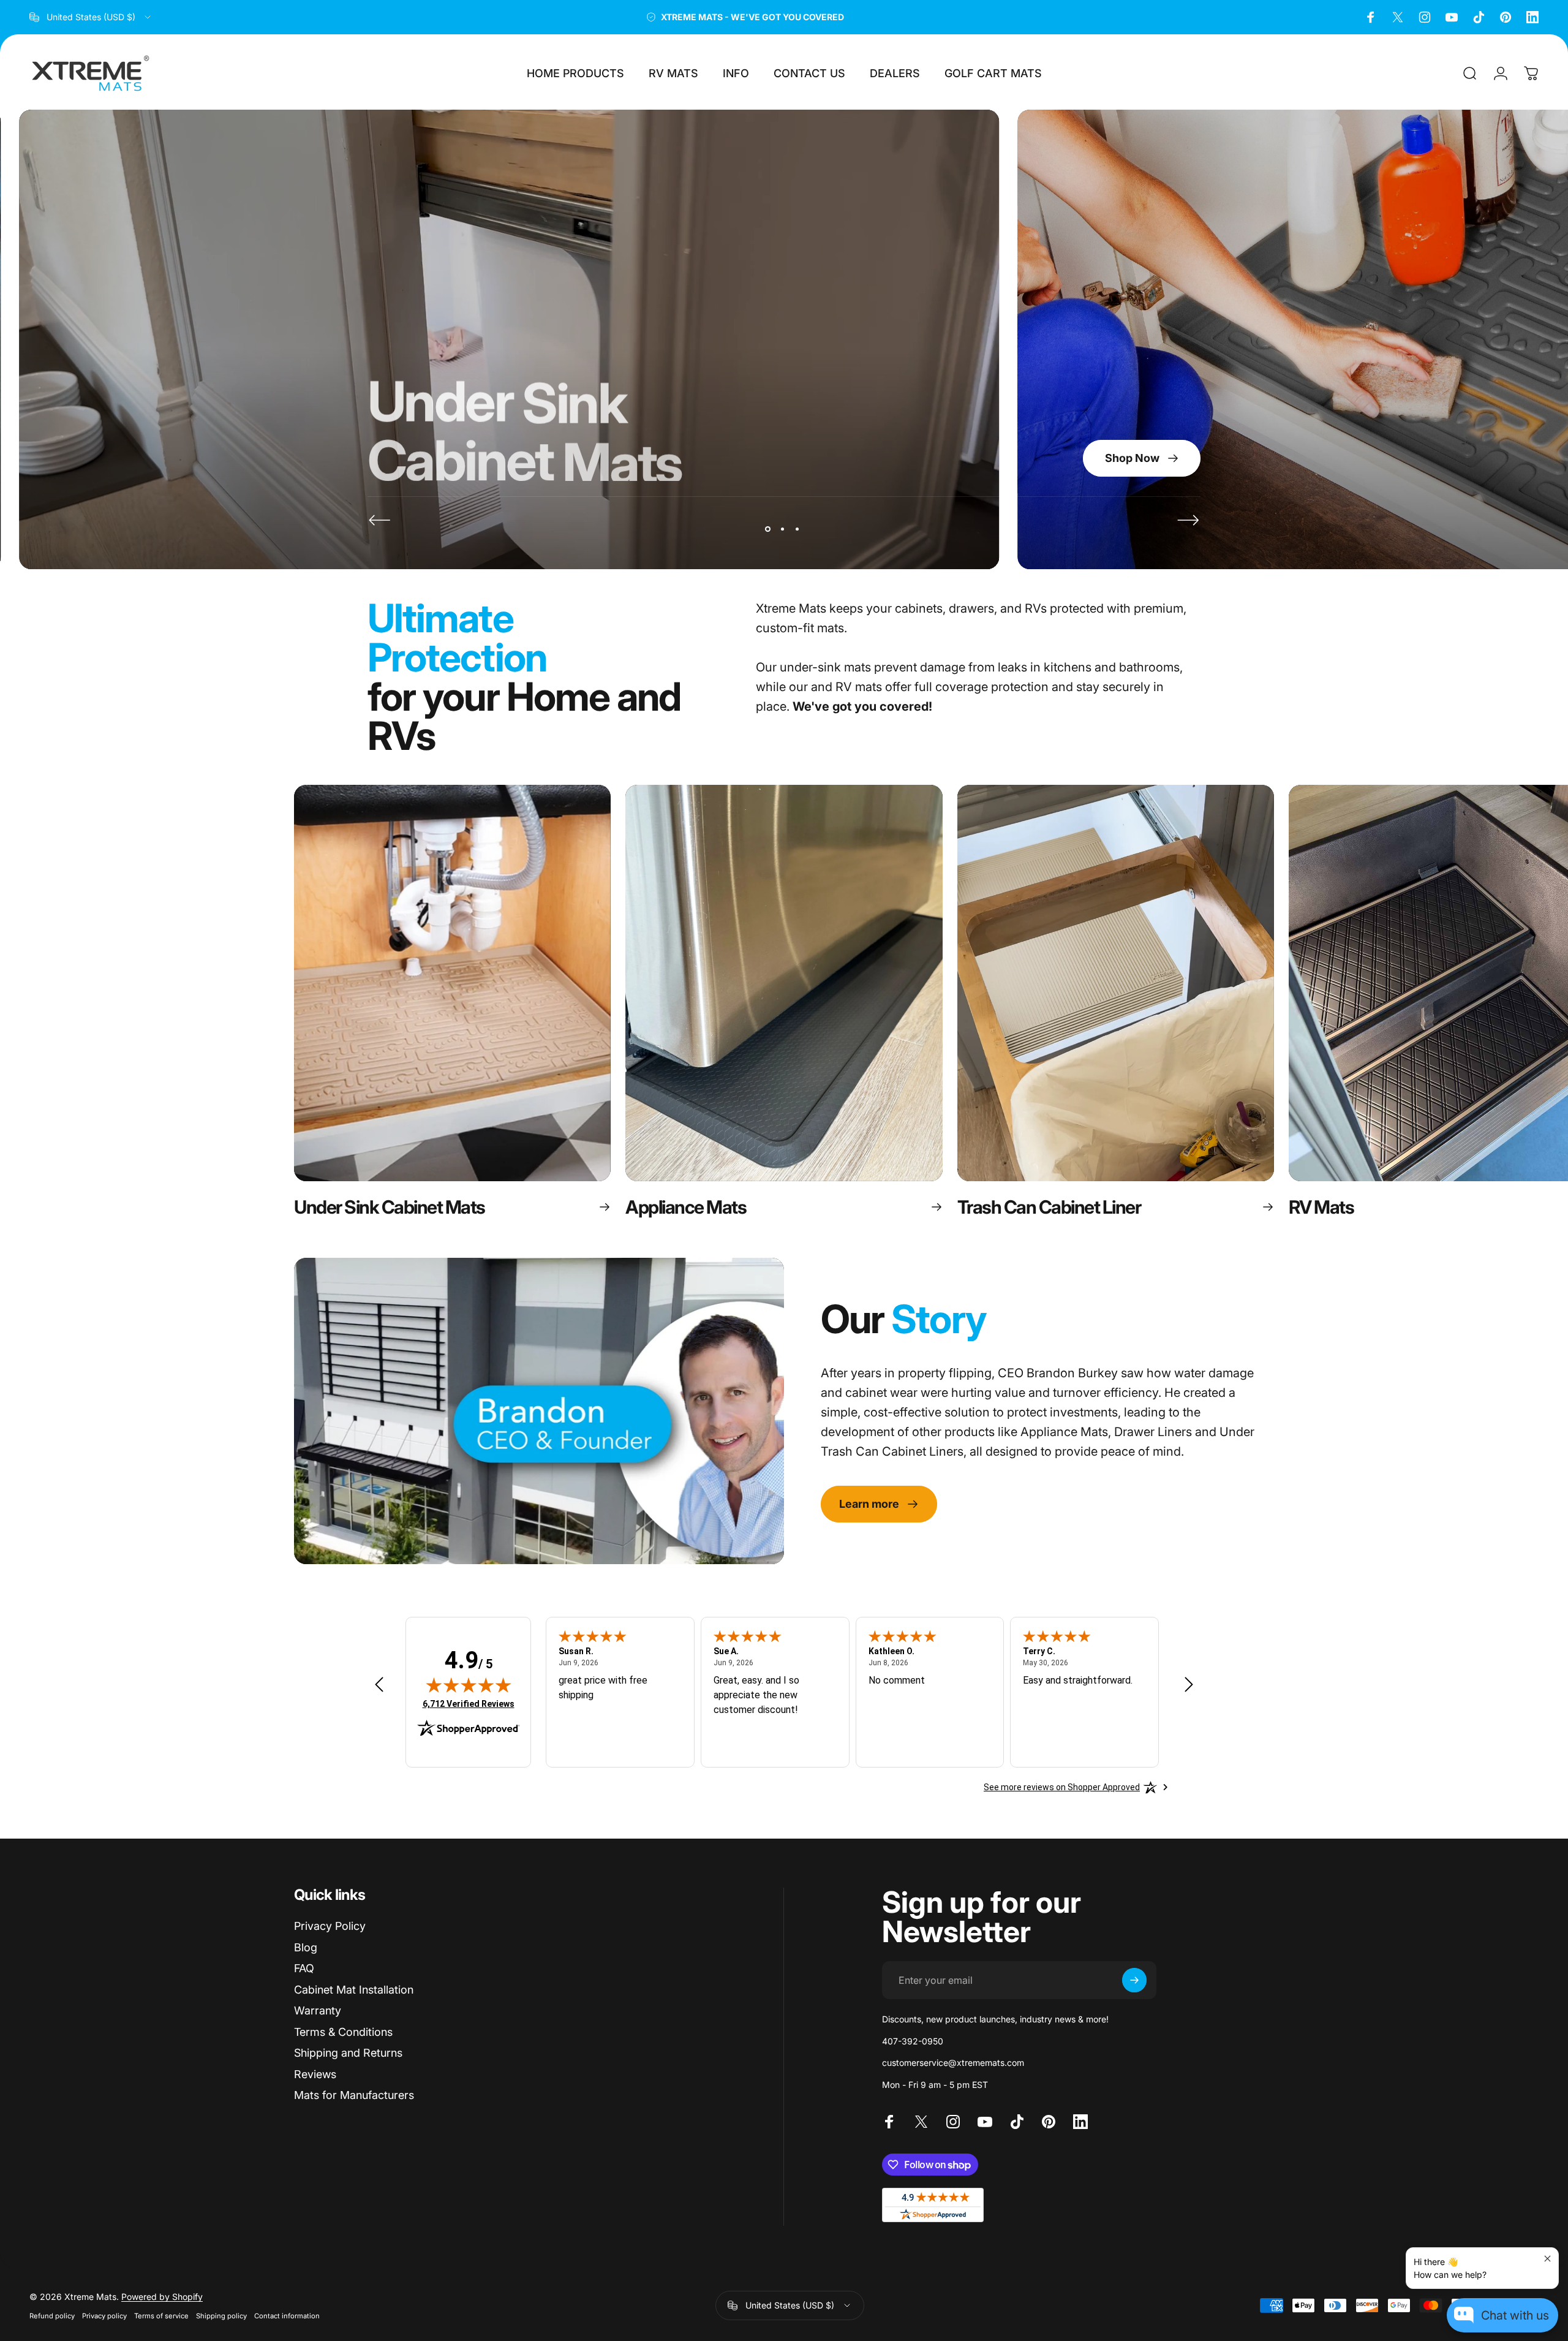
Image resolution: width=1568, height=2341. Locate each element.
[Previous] (380, 520)
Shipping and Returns (348, 2053)
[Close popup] (1547, 2259)
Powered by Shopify (162, 2297)
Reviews (315, 2074)
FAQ (304, 1968)
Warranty (318, 2010)
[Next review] (1189, 1685)
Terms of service (161, 2316)
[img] (469, 1685)
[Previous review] (379, 1685)
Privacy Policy (330, 1926)
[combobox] (91, 17)
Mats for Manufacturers (354, 2095)
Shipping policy (221, 2316)
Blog (306, 1947)
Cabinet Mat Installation (354, 1990)
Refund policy (52, 2316)
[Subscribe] (1134, 1980)
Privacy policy (104, 2316)
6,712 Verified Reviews (469, 1704)
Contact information (287, 2316)
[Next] (1188, 520)
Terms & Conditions (343, 2032)
